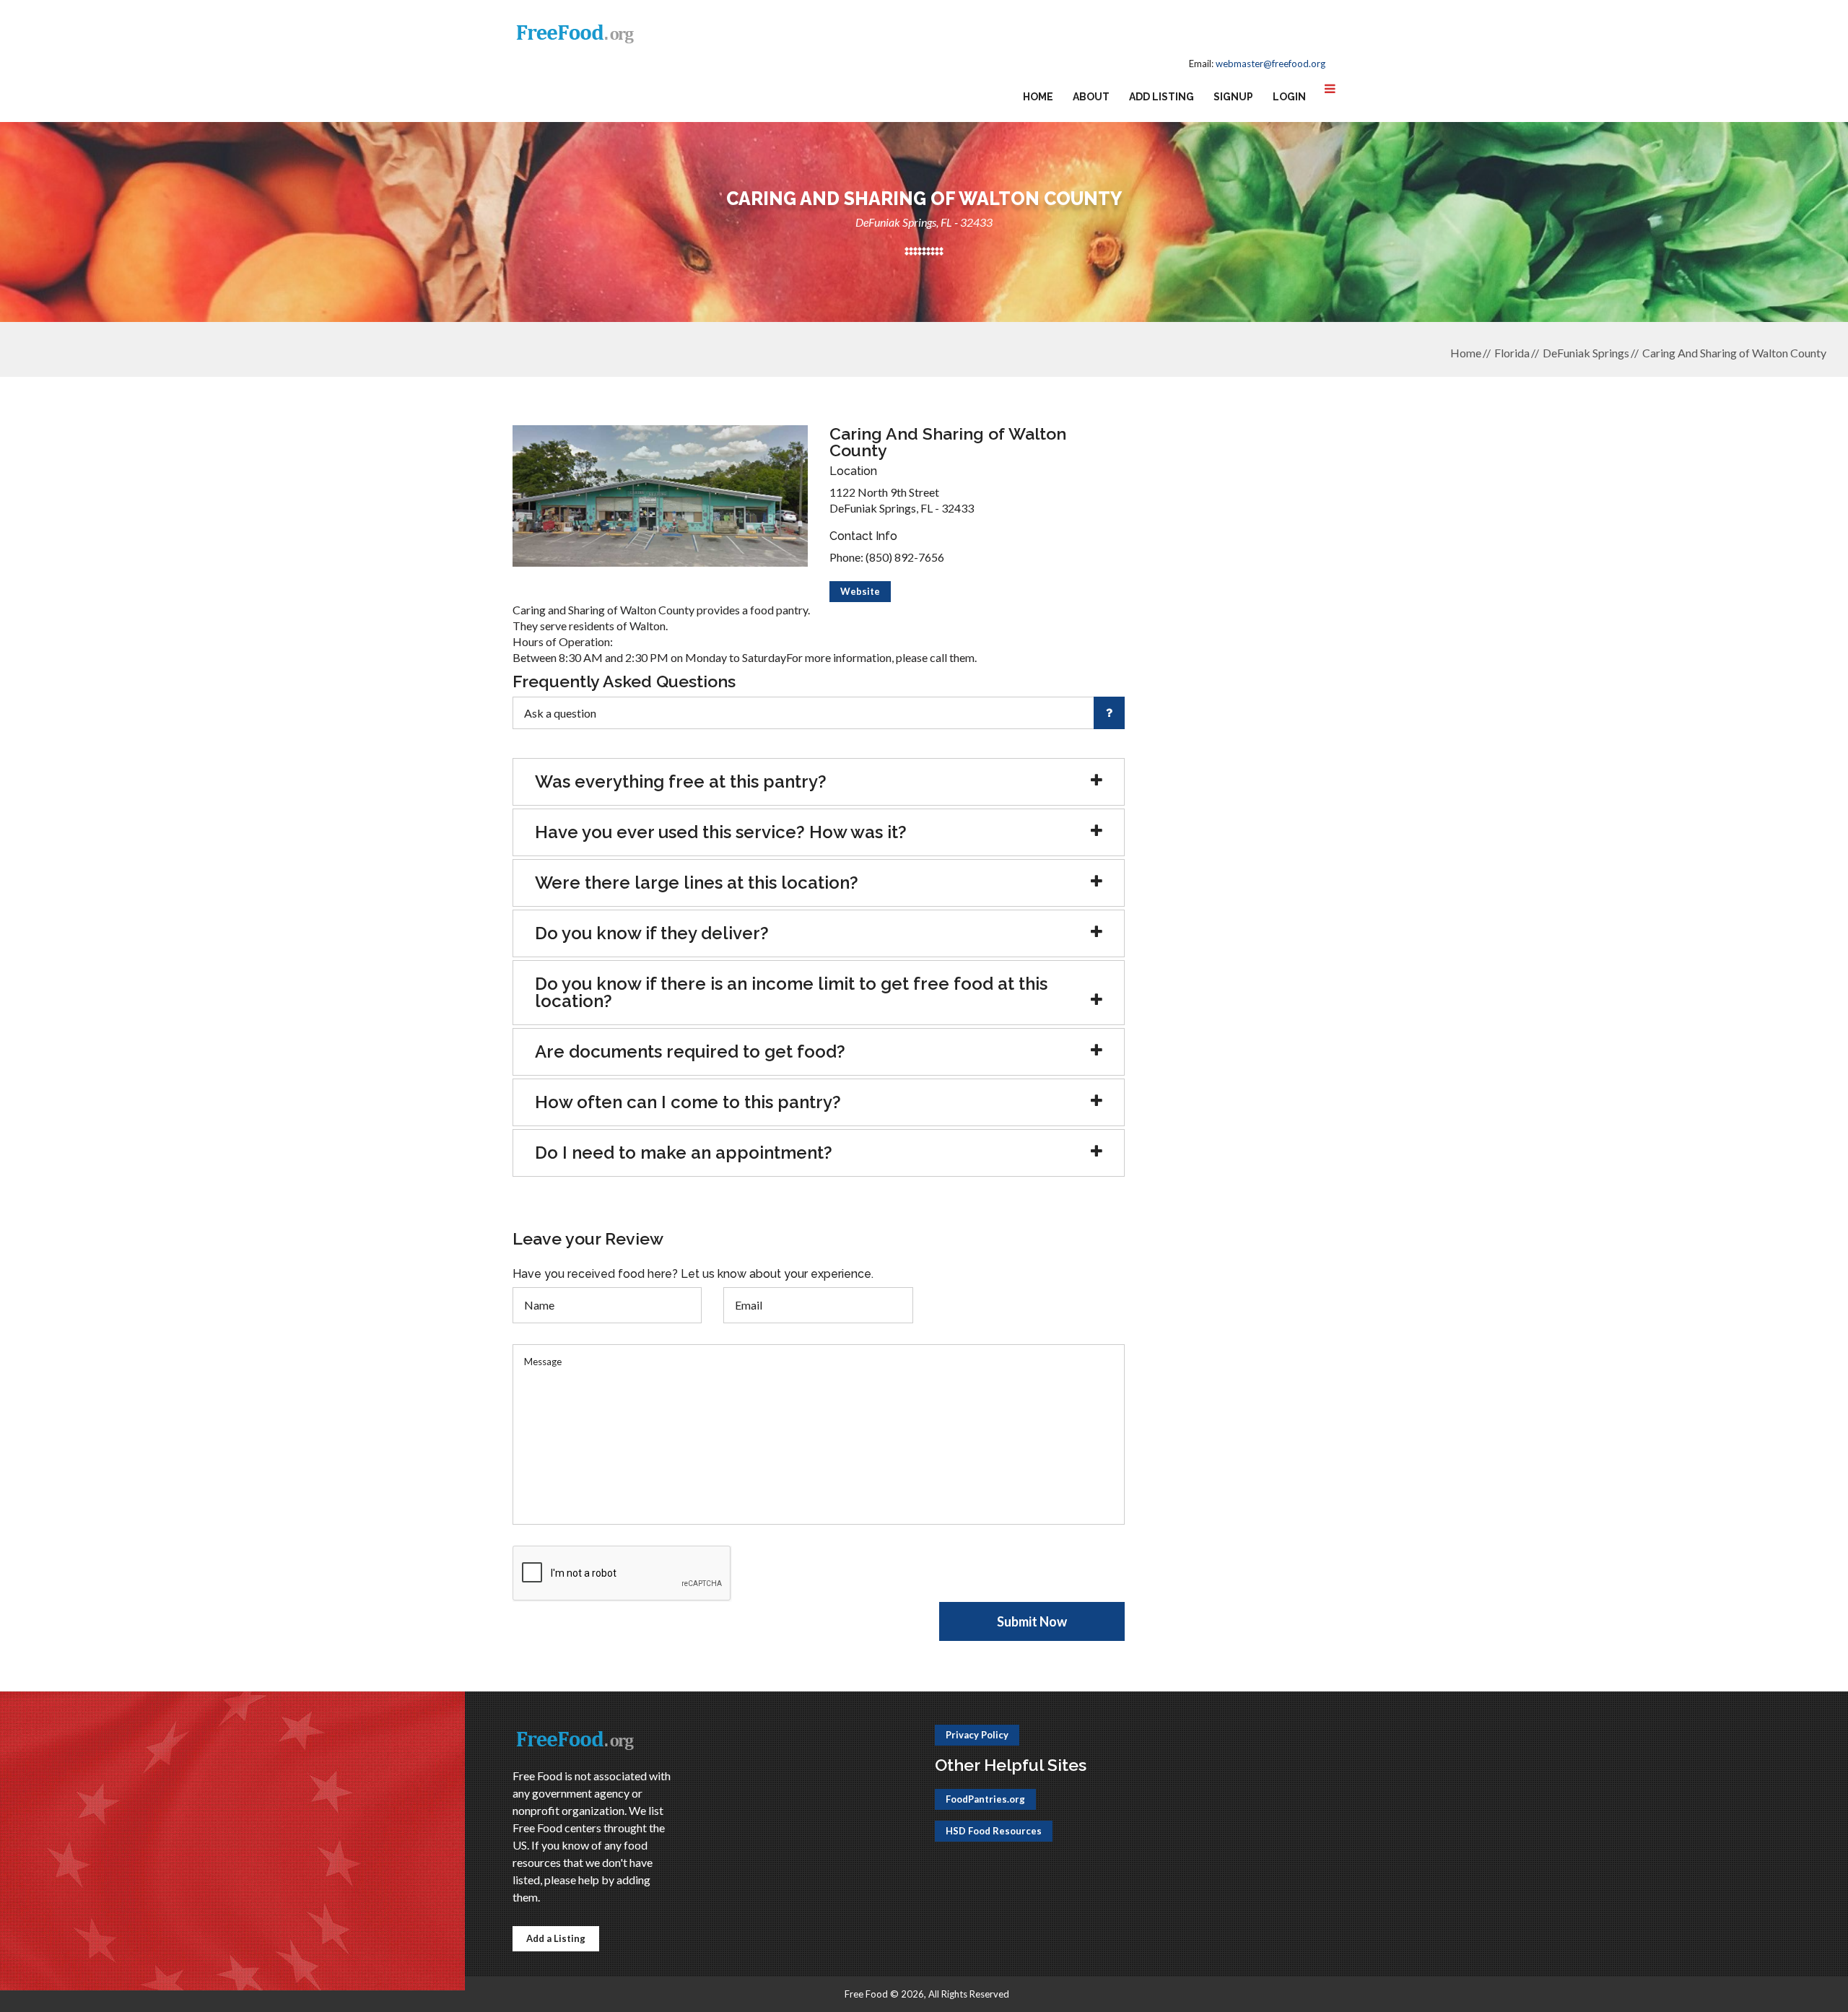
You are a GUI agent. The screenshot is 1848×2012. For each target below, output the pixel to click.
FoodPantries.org (985, 1799)
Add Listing (1161, 97)
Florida (1512, 353)
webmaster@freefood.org (1270, 64)
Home (1038, 97)
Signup (1233, 97)
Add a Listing (556, 1938)
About (1091, 97)
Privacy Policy (977, 1735)
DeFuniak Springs (1586, 353)
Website (860, 591)
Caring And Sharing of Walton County (1734, 353)
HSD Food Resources (994, 1831)
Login (1289, 97)
